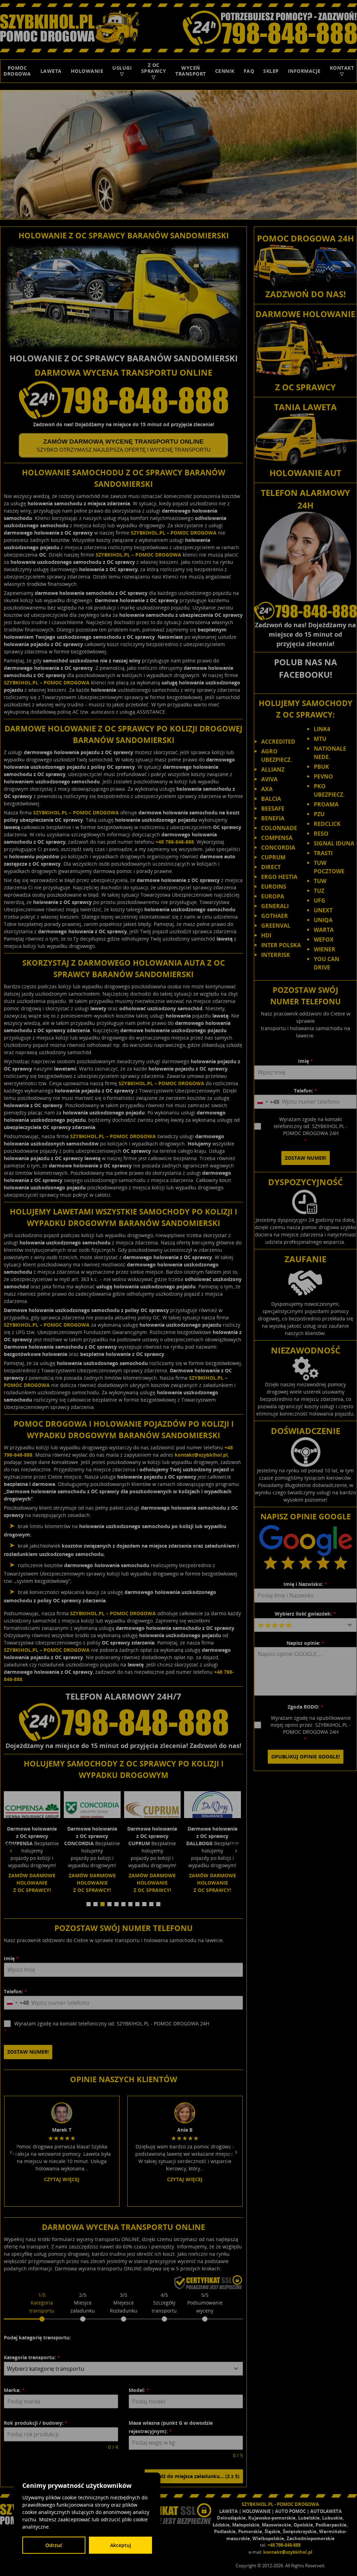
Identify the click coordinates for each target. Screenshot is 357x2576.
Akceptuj (121, 2545)
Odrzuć (54, 2545)
